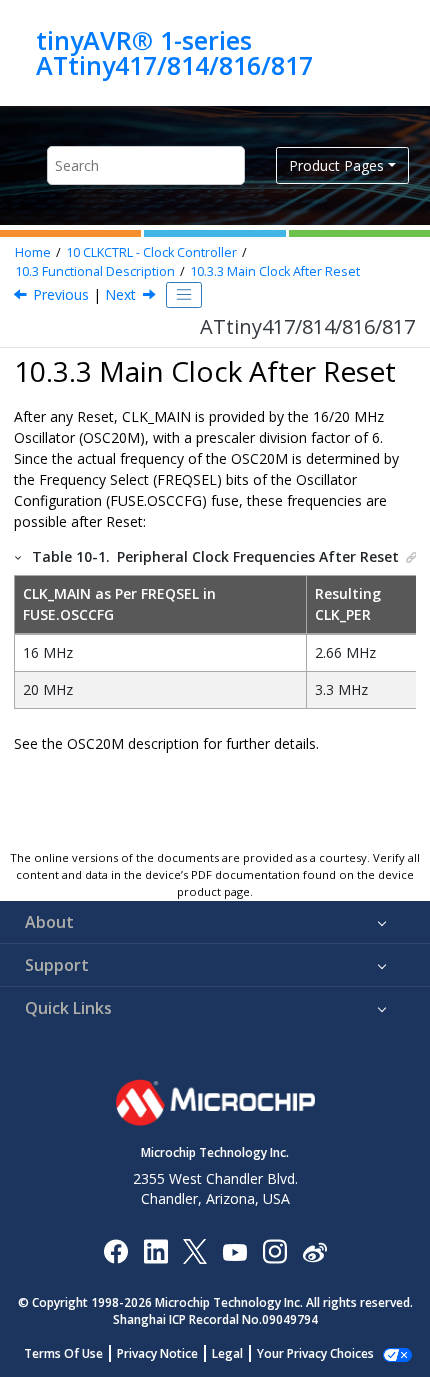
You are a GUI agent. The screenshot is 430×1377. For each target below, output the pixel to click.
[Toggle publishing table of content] (184, 295)
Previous (61, 294)
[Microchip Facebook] (115, 1250)
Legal (227, 1353)
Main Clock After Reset (275, 271)
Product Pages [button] (336, 165)
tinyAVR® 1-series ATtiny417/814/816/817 (174, 52)
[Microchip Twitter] (195, 1250)
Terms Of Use (63, 1353)
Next (120, 294)
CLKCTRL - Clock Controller (151, 252)
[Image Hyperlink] (234, 1250)
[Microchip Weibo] (314, 1250)
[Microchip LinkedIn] (155, 1250)
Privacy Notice (157, 1353)
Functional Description (95, 271)
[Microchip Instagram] (274, 1250)
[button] (19, 556)
